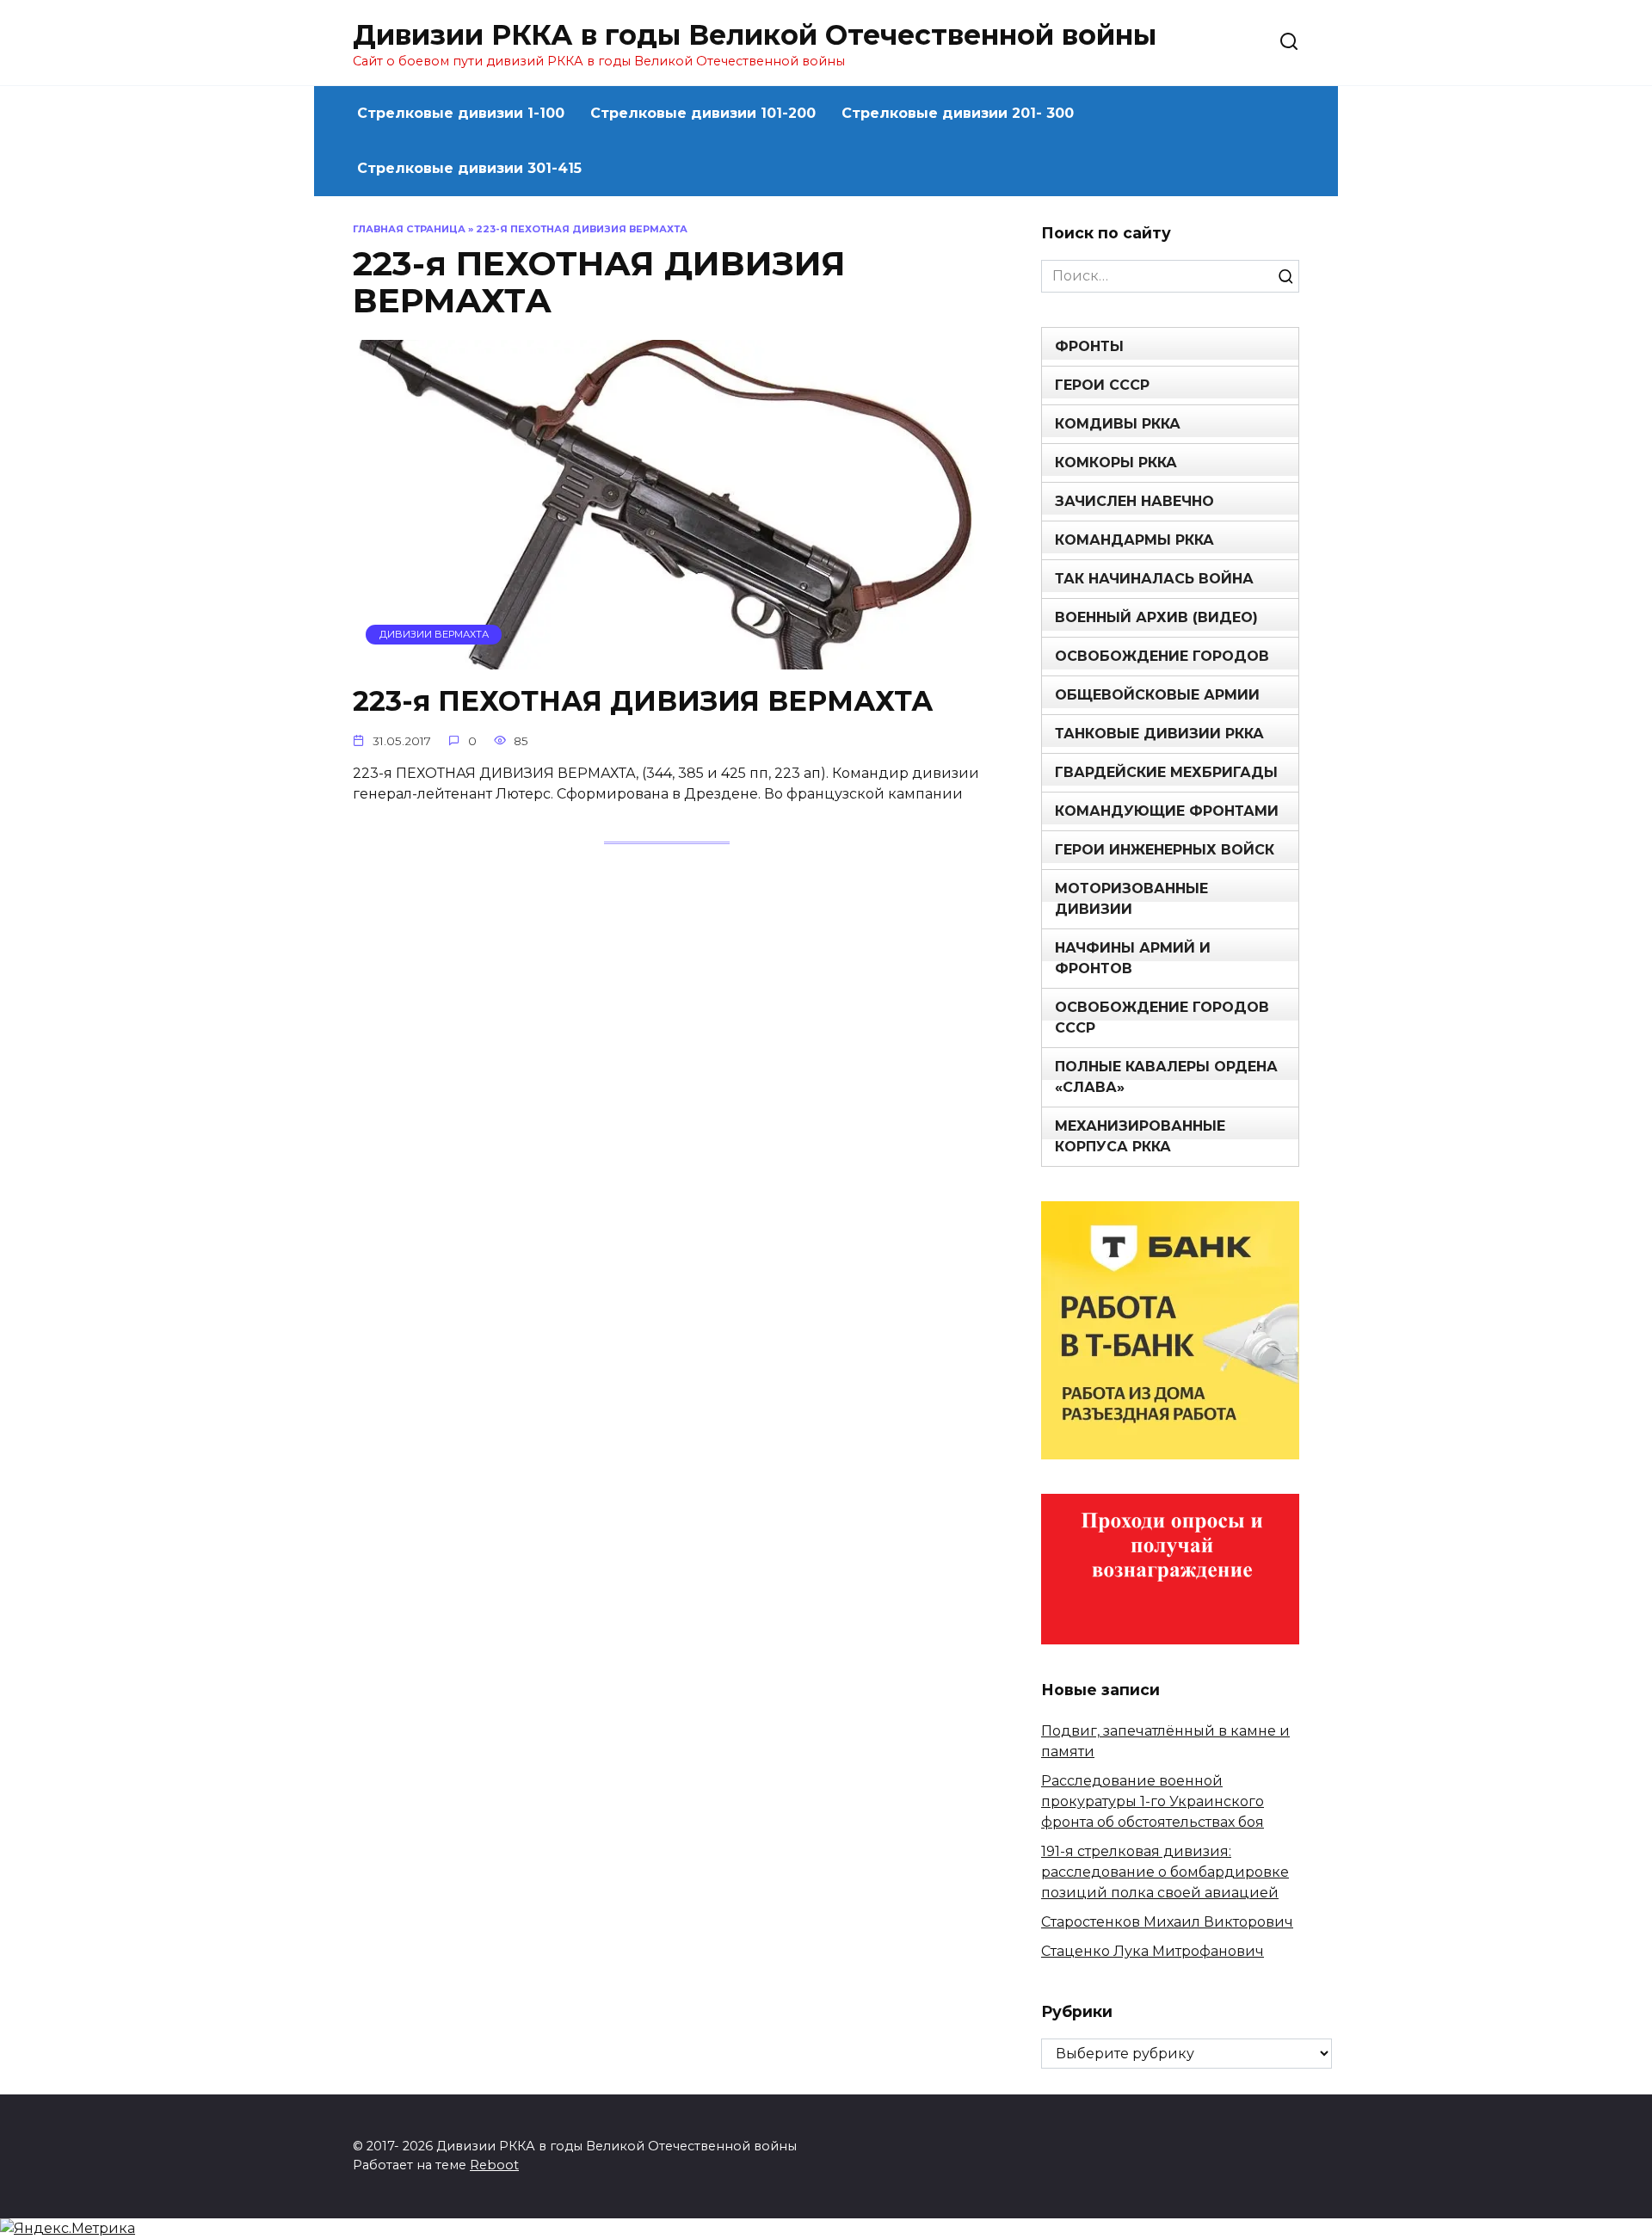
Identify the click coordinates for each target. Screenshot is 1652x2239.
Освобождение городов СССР (1162, 1018)
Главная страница (409, 229)
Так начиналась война (1154, 579)
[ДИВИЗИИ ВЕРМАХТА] (667, 659)
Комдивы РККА (1118, 424)
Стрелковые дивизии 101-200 (703, 113)
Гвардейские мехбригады (1166, 772)
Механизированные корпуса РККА (1140, 1136)
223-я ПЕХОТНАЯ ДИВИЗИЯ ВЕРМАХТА (643, 702)
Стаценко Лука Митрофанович (1153, 1951)
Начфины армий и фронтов (1133, 958)
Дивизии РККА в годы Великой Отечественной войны (755, 35)
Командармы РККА (1134, 540)
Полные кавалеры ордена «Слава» (1166, 1077)
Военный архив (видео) (1156, 617)
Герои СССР (1102, 385)
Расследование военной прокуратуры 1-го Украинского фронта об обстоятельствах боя (1153, 1801)
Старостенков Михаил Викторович (1167, 1922)
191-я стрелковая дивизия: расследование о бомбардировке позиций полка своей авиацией (1165, 1872)
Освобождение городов (1162, 656)
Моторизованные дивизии (1131, 899)
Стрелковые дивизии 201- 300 (958, 113)
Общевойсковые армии (1157, 695)
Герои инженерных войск (1165, 850)
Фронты (1089, 346)
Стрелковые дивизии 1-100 (461, 113)
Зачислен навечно (1134, 501)
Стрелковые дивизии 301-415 (469, 168)
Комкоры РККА (1116, 463)
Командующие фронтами (1167, 811)
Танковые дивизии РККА (1159, 734)
